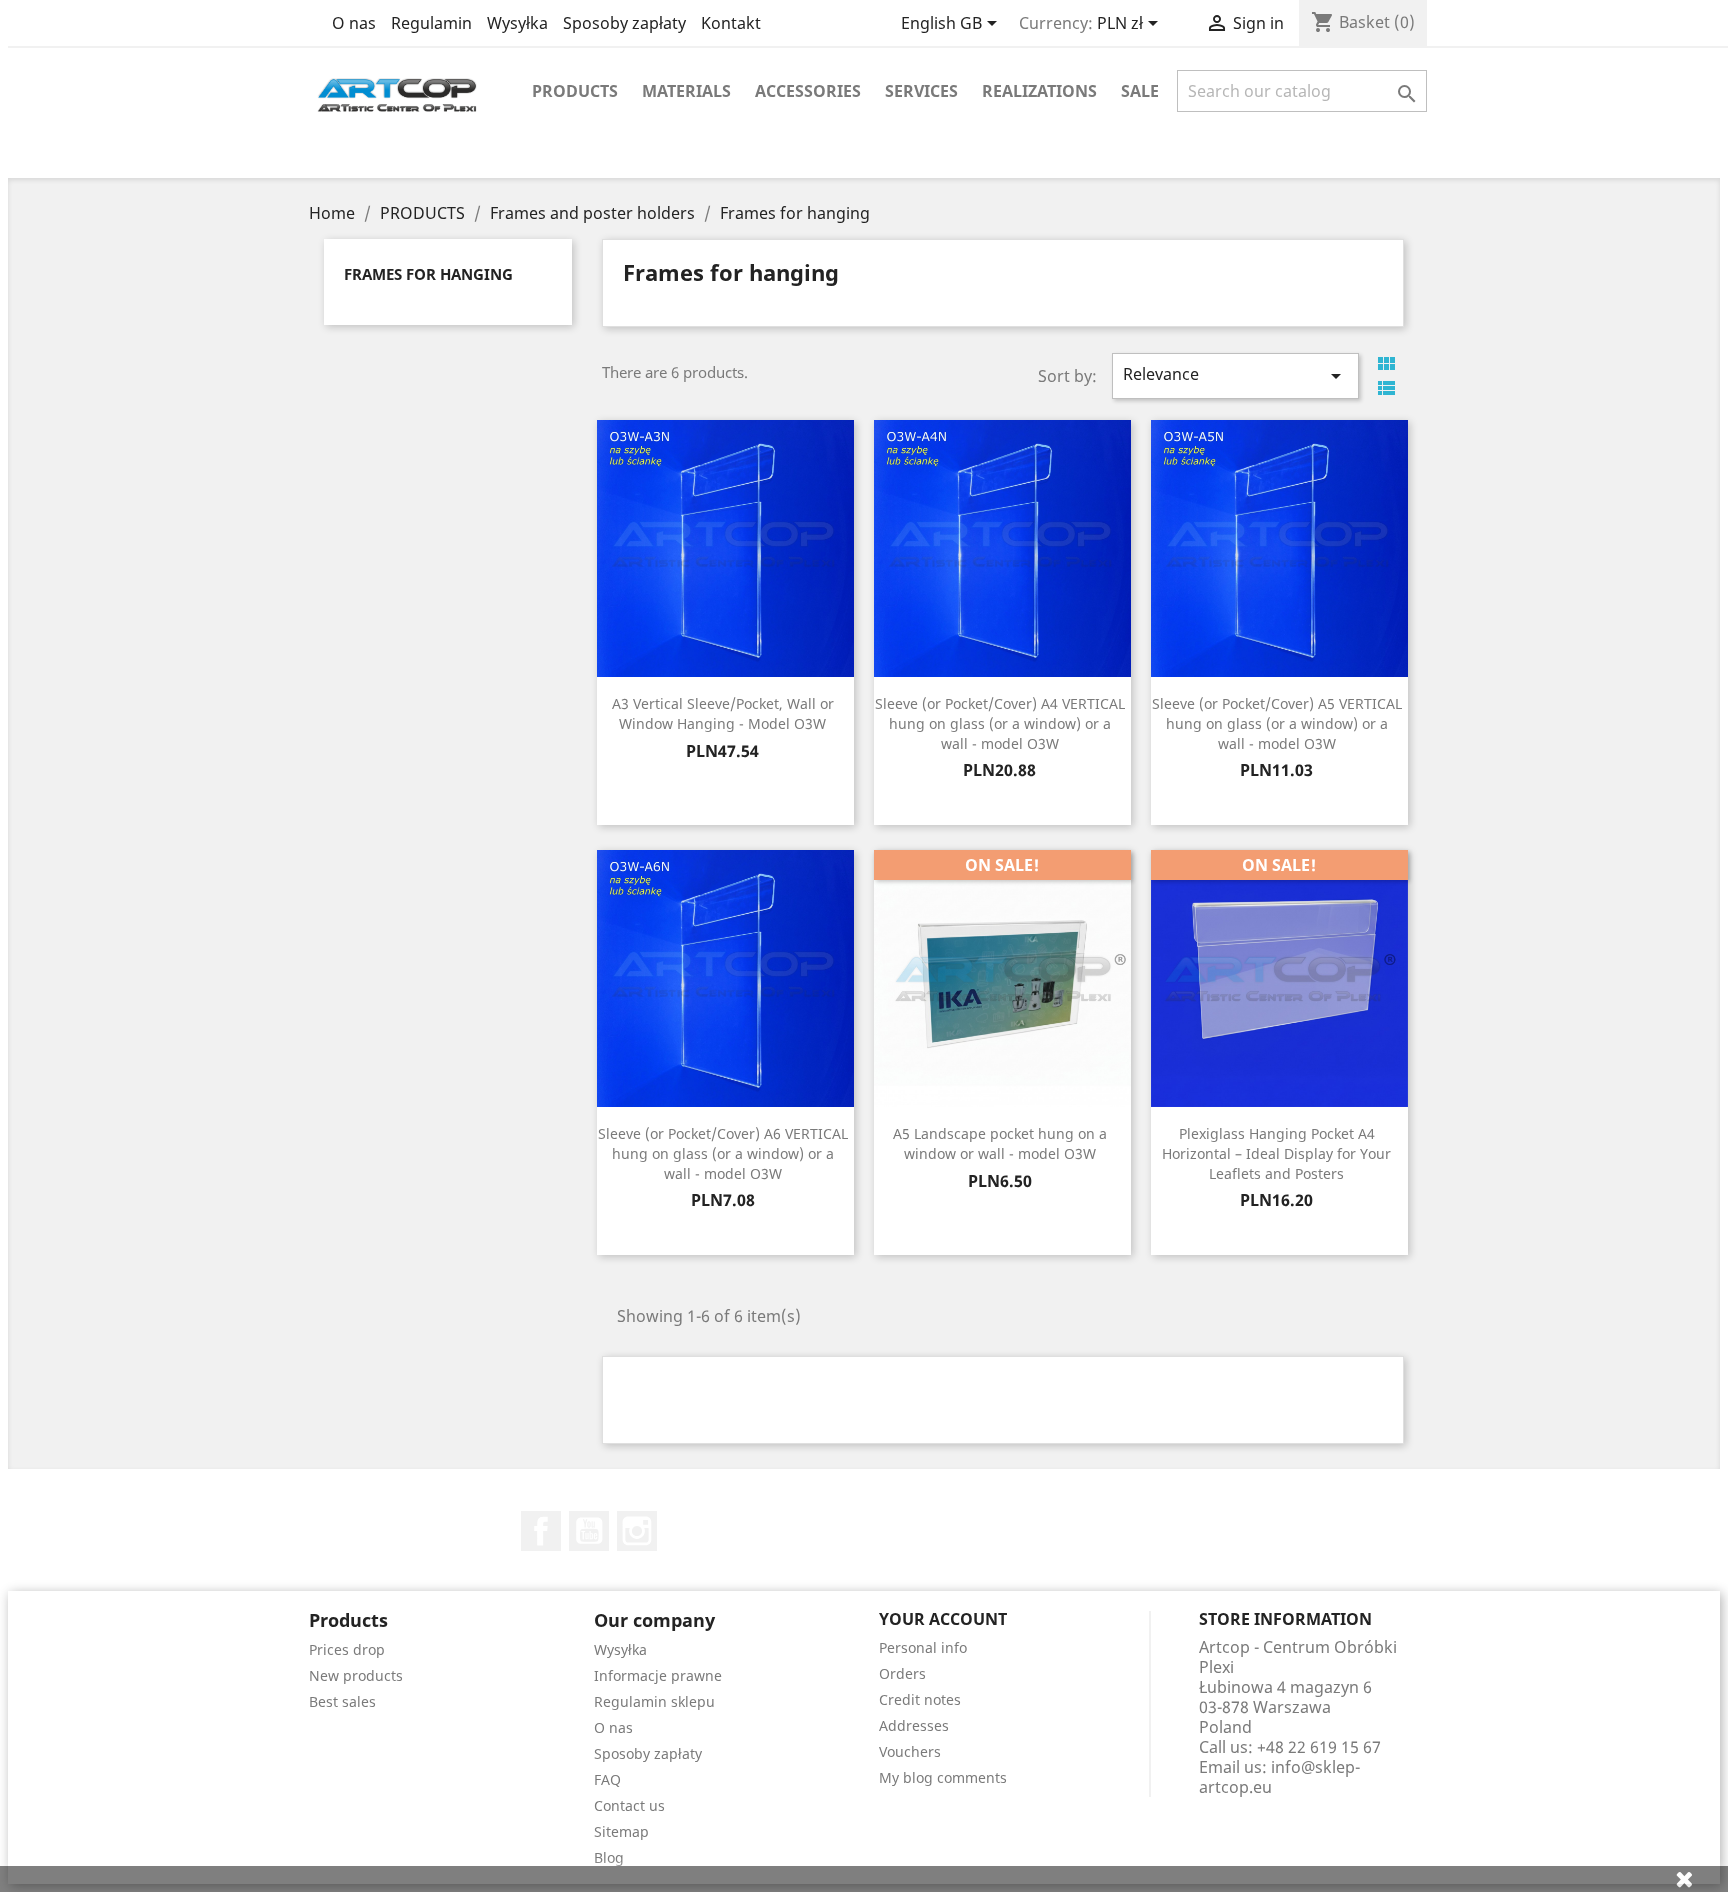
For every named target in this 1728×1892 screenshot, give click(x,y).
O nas (354, 23)
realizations (1039, 91)
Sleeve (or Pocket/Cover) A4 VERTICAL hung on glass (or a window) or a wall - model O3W (1000, 723)
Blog (609, 1857)
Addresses (914, 1725)
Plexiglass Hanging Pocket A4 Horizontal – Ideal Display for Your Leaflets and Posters (1276, 1153)
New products (356, 1675)
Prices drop (347, 1649)
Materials (686, 91)
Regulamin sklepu (654, 1701)
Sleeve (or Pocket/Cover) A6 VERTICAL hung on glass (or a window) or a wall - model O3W (723, 1153)
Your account (943, 1619)
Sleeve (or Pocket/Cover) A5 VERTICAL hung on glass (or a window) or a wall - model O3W (1277, 723)
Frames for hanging (428, 274)
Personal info (923, 1647)
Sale (1140, 91)
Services (921, 91)
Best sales (342, 1701)
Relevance (1235, 375)
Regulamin (431, 23)
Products (575, 91)
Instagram (637, 1531)
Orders (902, 1673)
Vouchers (910, 1751)
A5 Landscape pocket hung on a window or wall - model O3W (1000, 1143)
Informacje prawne (658, 1675)
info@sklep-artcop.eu (1279, 1777)
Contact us (629, 1805)
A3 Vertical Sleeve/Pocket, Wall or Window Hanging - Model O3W (723, 713)
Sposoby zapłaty (624, 23)
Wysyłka (517, 23)
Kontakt (731, 23)
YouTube (589, 1531)
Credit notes (920, 1699)
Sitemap (621, 1831)
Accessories (808, 91)
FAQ (607, 1779)
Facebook (541, 1531)
